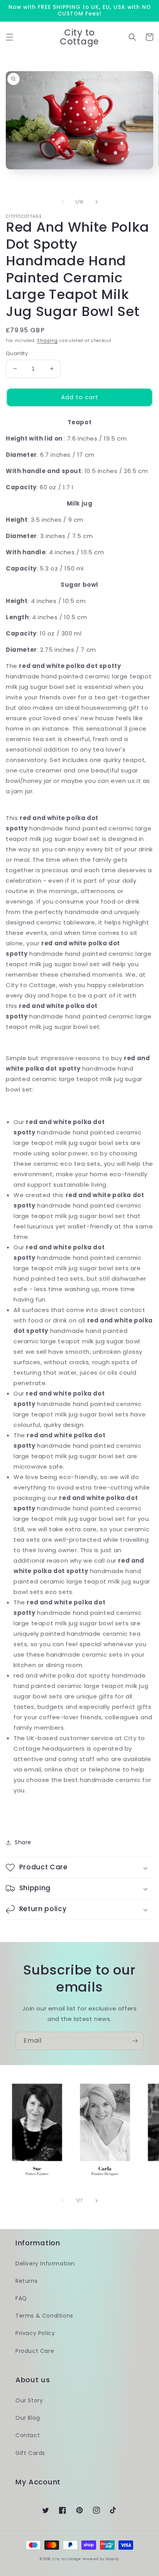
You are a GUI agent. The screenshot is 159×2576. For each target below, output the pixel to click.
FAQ (21, 2298)
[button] (10, 37)
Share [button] (23, 1842)
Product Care (35, 2351)
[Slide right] (96, 202)
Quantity (17, 353)
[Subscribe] (135, 2041)
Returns (26, 2281)
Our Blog (28, 2418)
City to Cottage (67, 2559)
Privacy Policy (35, 2333)
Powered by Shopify (101, 2559)
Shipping (47, 341)
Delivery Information (45, 2263)
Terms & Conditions (44, 2316)
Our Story (29, 2400)
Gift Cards (30, 2453)
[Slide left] (63, 202)
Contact (28, 2435)
